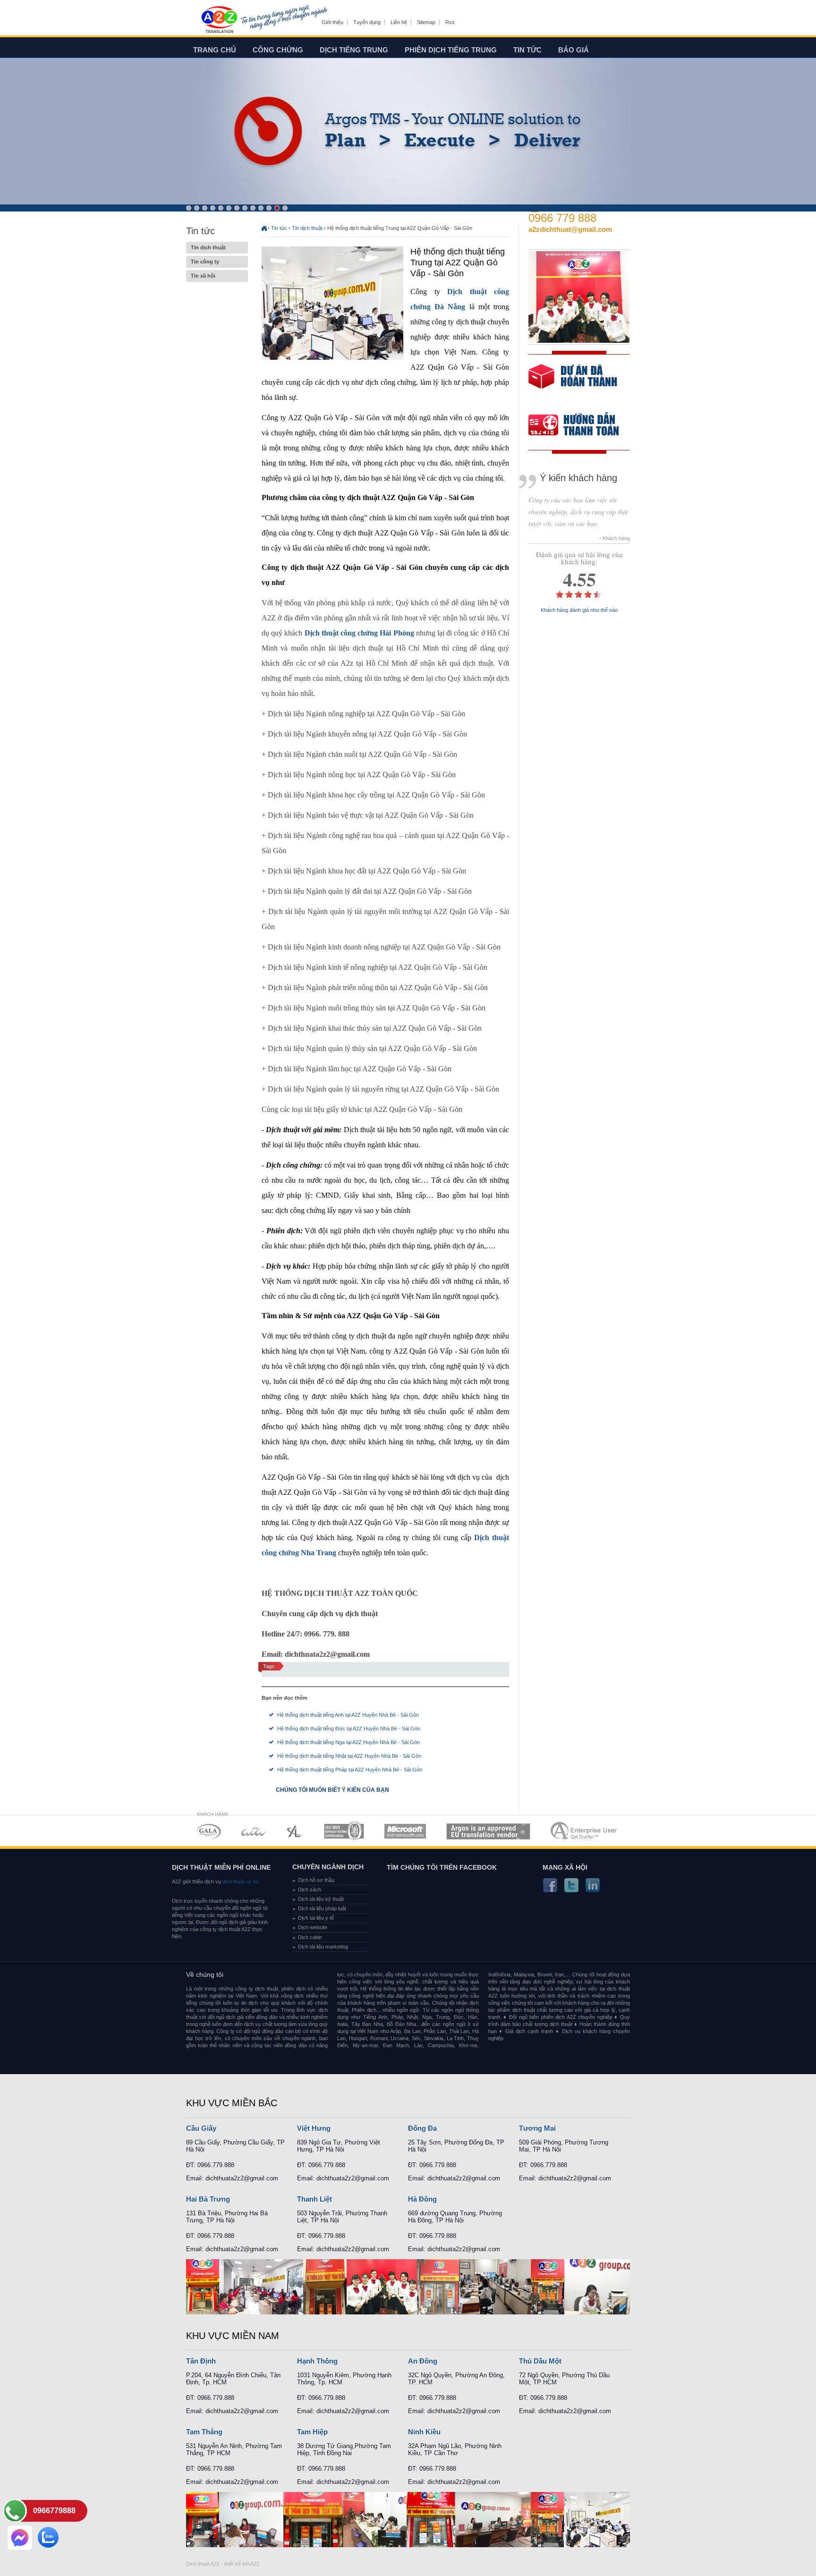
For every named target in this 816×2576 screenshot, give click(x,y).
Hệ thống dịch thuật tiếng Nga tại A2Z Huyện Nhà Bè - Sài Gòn (348, 1742)
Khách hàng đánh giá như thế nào (579, 610)
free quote (573, 383)
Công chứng (278, 50)
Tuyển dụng (367, 22)
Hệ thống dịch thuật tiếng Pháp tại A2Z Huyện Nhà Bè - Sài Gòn (350, 1770)
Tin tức (527, 50)
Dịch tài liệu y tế (316, 1918)
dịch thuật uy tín (240, 1881)
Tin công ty (205, 262)
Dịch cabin (310, 1937)
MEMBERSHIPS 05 (405, 1831)
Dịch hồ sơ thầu (316, 1880)
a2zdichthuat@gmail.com (570, 229)
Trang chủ (215, 50)
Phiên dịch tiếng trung (451, 50)
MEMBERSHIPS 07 (585, 1831)
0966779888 (54, 2511)
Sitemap (426, 22)
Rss (450, 22)
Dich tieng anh (219, 20)
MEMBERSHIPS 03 (295, 1831)
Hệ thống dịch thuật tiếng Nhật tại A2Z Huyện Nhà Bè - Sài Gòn (349, 1756)
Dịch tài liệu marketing (323, 1947)
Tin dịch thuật (208, 247)
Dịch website (313, 1927)
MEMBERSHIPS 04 (344, 1831)
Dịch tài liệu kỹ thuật (321, 1899)
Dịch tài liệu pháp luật (322, 1908)
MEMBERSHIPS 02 (254, 1831)
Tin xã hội (203, 276)
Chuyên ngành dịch (328, 1867)
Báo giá (574, 50)
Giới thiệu (332, 22)
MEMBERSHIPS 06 (489, 1831)
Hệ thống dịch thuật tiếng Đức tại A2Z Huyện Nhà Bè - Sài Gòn (349, 1729)
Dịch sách (310, 1890)
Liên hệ (399, 22)
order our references (581, 426)
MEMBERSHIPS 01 (208, 1831)
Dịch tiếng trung (354, 50)
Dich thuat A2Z (203, 2564)
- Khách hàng (615, 538)
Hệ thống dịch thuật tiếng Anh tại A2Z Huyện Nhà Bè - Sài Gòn (348, 1715)
